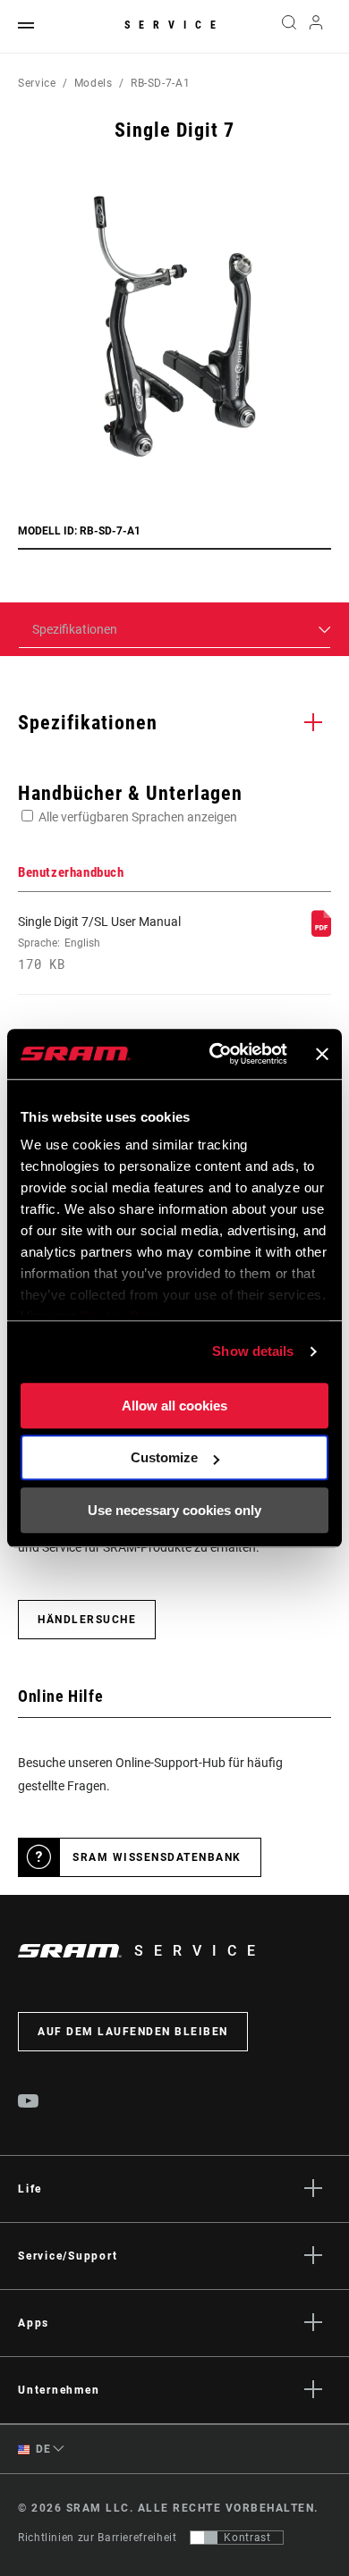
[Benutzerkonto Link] (316, 27)
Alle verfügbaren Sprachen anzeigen (138, 817)
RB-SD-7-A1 (160, 83)
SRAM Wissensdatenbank (157, 1857)
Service (174, 25)
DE (42, 2449)
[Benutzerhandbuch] (321, 932)
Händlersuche (87, 1620)
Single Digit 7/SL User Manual (99, 943)
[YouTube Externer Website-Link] (29, 2103)
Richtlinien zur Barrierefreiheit (97, 2538)
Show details (253, 1351)
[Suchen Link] (289, 27)
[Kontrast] (204, 2538)
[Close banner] (322, 1054)
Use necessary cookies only (174, 1510)
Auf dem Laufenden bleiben (133, 2032)
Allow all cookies (174, 1406)
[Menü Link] (26, 26)
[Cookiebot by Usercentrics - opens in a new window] (215, 1054)
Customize (164, 1457)
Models (94, 83)
